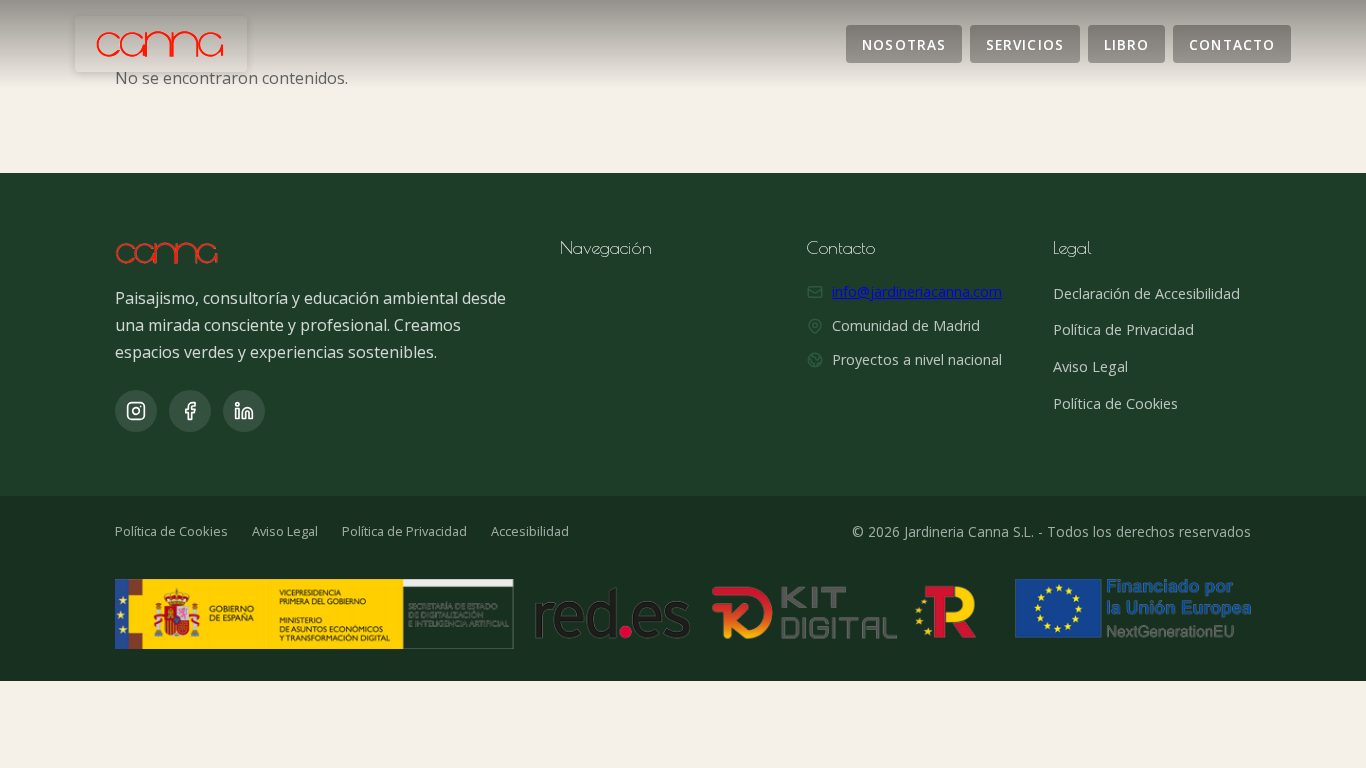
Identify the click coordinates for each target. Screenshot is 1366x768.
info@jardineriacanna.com (917, 291)
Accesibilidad (530, 531)
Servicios (1025, 43)
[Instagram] (136, 411)
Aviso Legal (1090, 366)
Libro (1126, 43)
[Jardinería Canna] (161, 44)
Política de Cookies (1115, 403)
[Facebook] (190, 411)
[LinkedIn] (244, 411)
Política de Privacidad (1123, 329)
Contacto (1232, 43)
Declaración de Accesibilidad (1146, 293)
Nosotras (904, 43)
